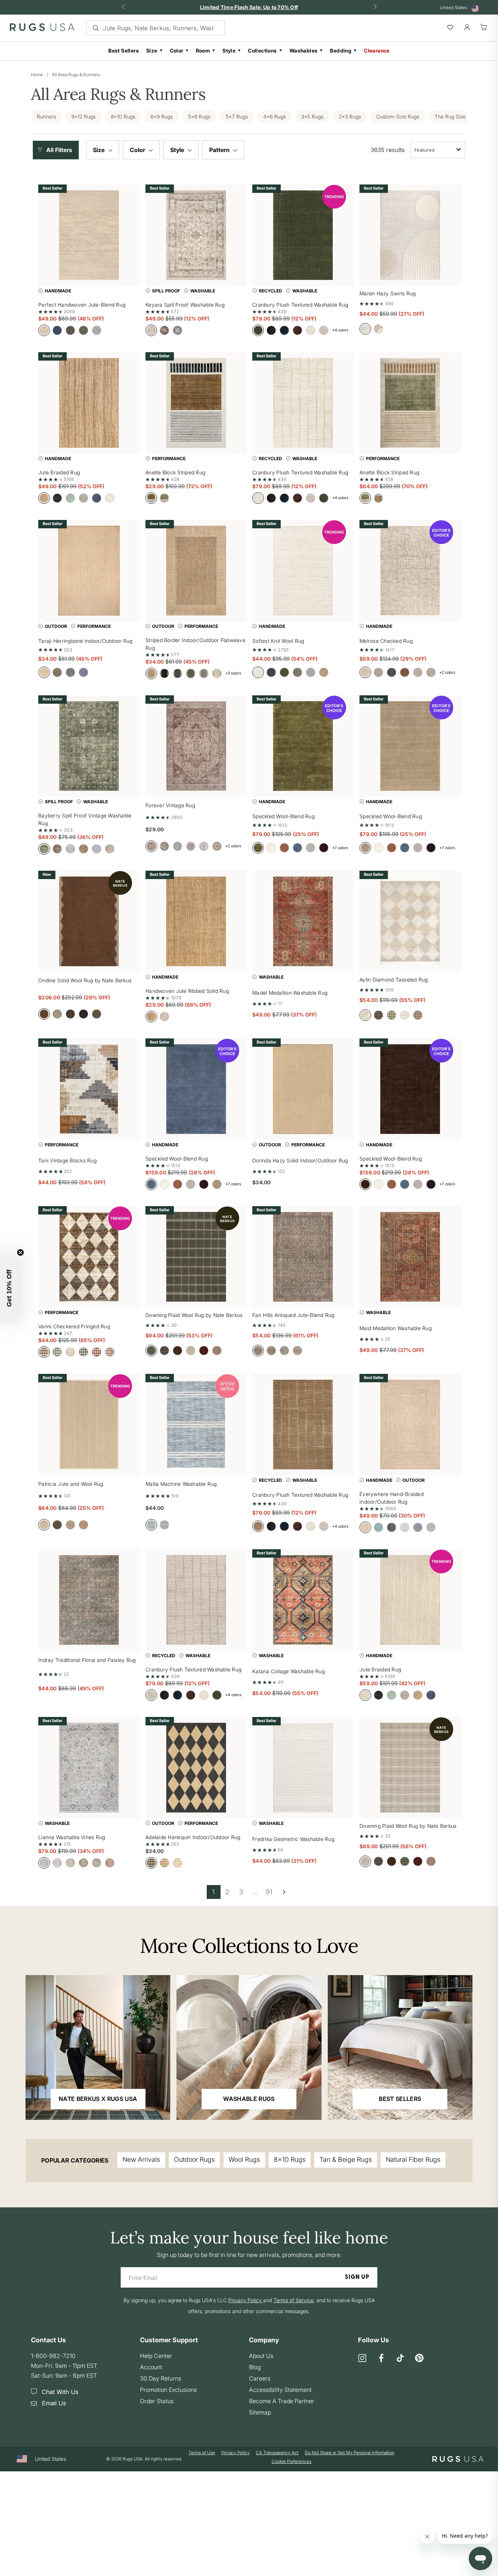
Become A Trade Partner (282, 2401)
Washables (304, 50)
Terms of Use (202, 2453)
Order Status (157, 2401)
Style (229, 50)
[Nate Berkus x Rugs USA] (98, 2047)
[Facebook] (381, 2359)
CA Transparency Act (277, 2453)
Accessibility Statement (280, 2390)
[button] (58, 150)
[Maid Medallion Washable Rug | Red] (410, 1257)
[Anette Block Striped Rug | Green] (410, 403)
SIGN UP (357, 2277)
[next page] (284, 1892)
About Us (261, 2356)
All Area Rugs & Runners (76, 75)
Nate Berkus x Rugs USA (98, 2099)
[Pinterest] (419, 2359)
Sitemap (260, 2412)
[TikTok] (400, 2359)
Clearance (377, 50)
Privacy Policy (236, 2453)
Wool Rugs (244, 2159)
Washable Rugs (249, 2099)
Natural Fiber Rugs (413, 2159)
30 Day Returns (161, 2378)
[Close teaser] (20, 1252)
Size (152, 50)
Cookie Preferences (291, 2461)
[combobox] (438, 150)
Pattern (220, 150)
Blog (255, 2367)
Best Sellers (124, 50)
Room (203, 50)
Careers (260, 2378)
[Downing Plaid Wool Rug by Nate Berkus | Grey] (410, 1768)
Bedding (341, 50)
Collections (262, 50)
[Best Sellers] (400, 2047)
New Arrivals (141, 2159)
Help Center (156, 2356)
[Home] (42, 29)
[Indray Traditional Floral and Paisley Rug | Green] (89, 1600)
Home (37, 75)
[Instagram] (362, 2359)
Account (151, 2367)
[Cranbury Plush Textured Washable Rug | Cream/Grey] (196, 1600)
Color (177, 50)
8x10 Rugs (290, 2159)
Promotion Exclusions (168, 2390)
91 (269, 1892)
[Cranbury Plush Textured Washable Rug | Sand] (303, 1425)
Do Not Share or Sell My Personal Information (350, 2453)
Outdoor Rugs (194, 2159)
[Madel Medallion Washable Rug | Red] (303, 921)
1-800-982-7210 (53, 2356)
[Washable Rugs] (249, 2047)
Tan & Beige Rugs (346, 2159)
